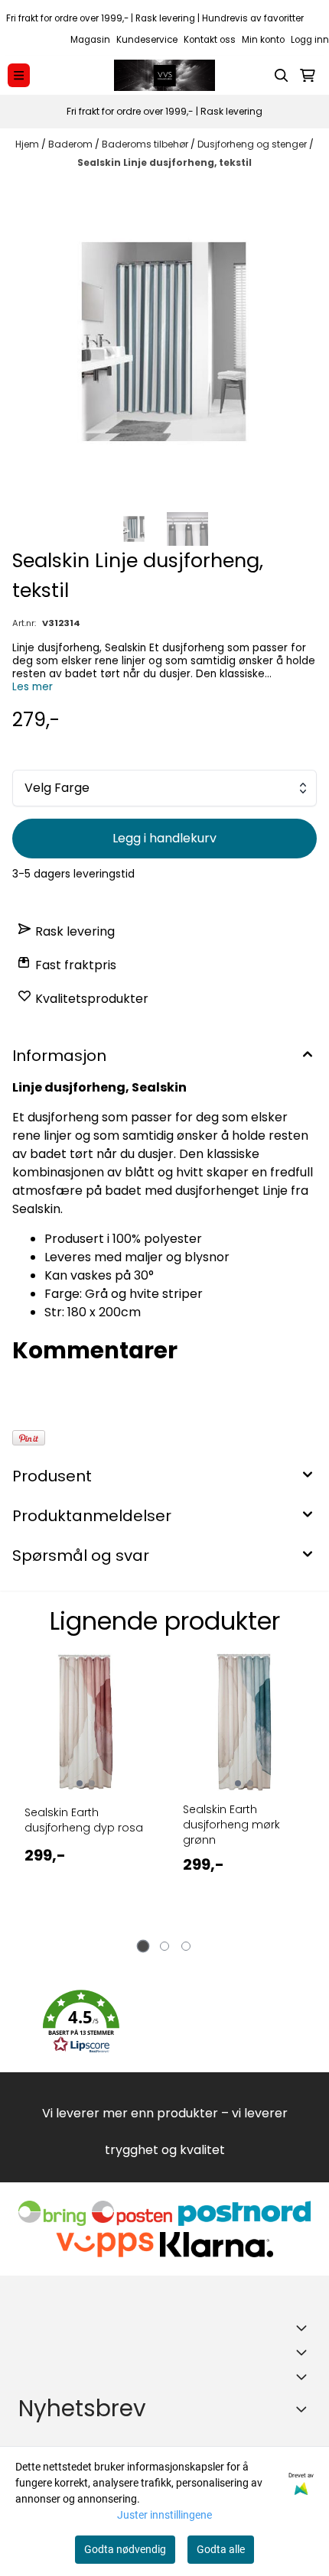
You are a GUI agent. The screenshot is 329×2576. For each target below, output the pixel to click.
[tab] (143, 1947)
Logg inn (310, 40)
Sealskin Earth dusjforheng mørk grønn (231, 1825)
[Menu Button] (19, 75)
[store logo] (164, 75)
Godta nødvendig (125, 2549)
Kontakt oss (210, 40)
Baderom (72, 144)
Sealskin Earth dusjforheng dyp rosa (84, 1820)
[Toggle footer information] (305, 2328)
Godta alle (221, 2549)
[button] (81, 2022)
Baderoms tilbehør (146, 144)
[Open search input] (282, 76)
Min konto (263, 40)
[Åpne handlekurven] (308, 76)
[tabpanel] (85, 1799)
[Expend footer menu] (305, 2352)
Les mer (33, 687)
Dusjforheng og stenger (253, 144)
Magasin (90, 40)
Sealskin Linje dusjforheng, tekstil (164, 162)
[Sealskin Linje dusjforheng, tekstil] (164, 342)
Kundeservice (147, 40)
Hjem (28, 144)
